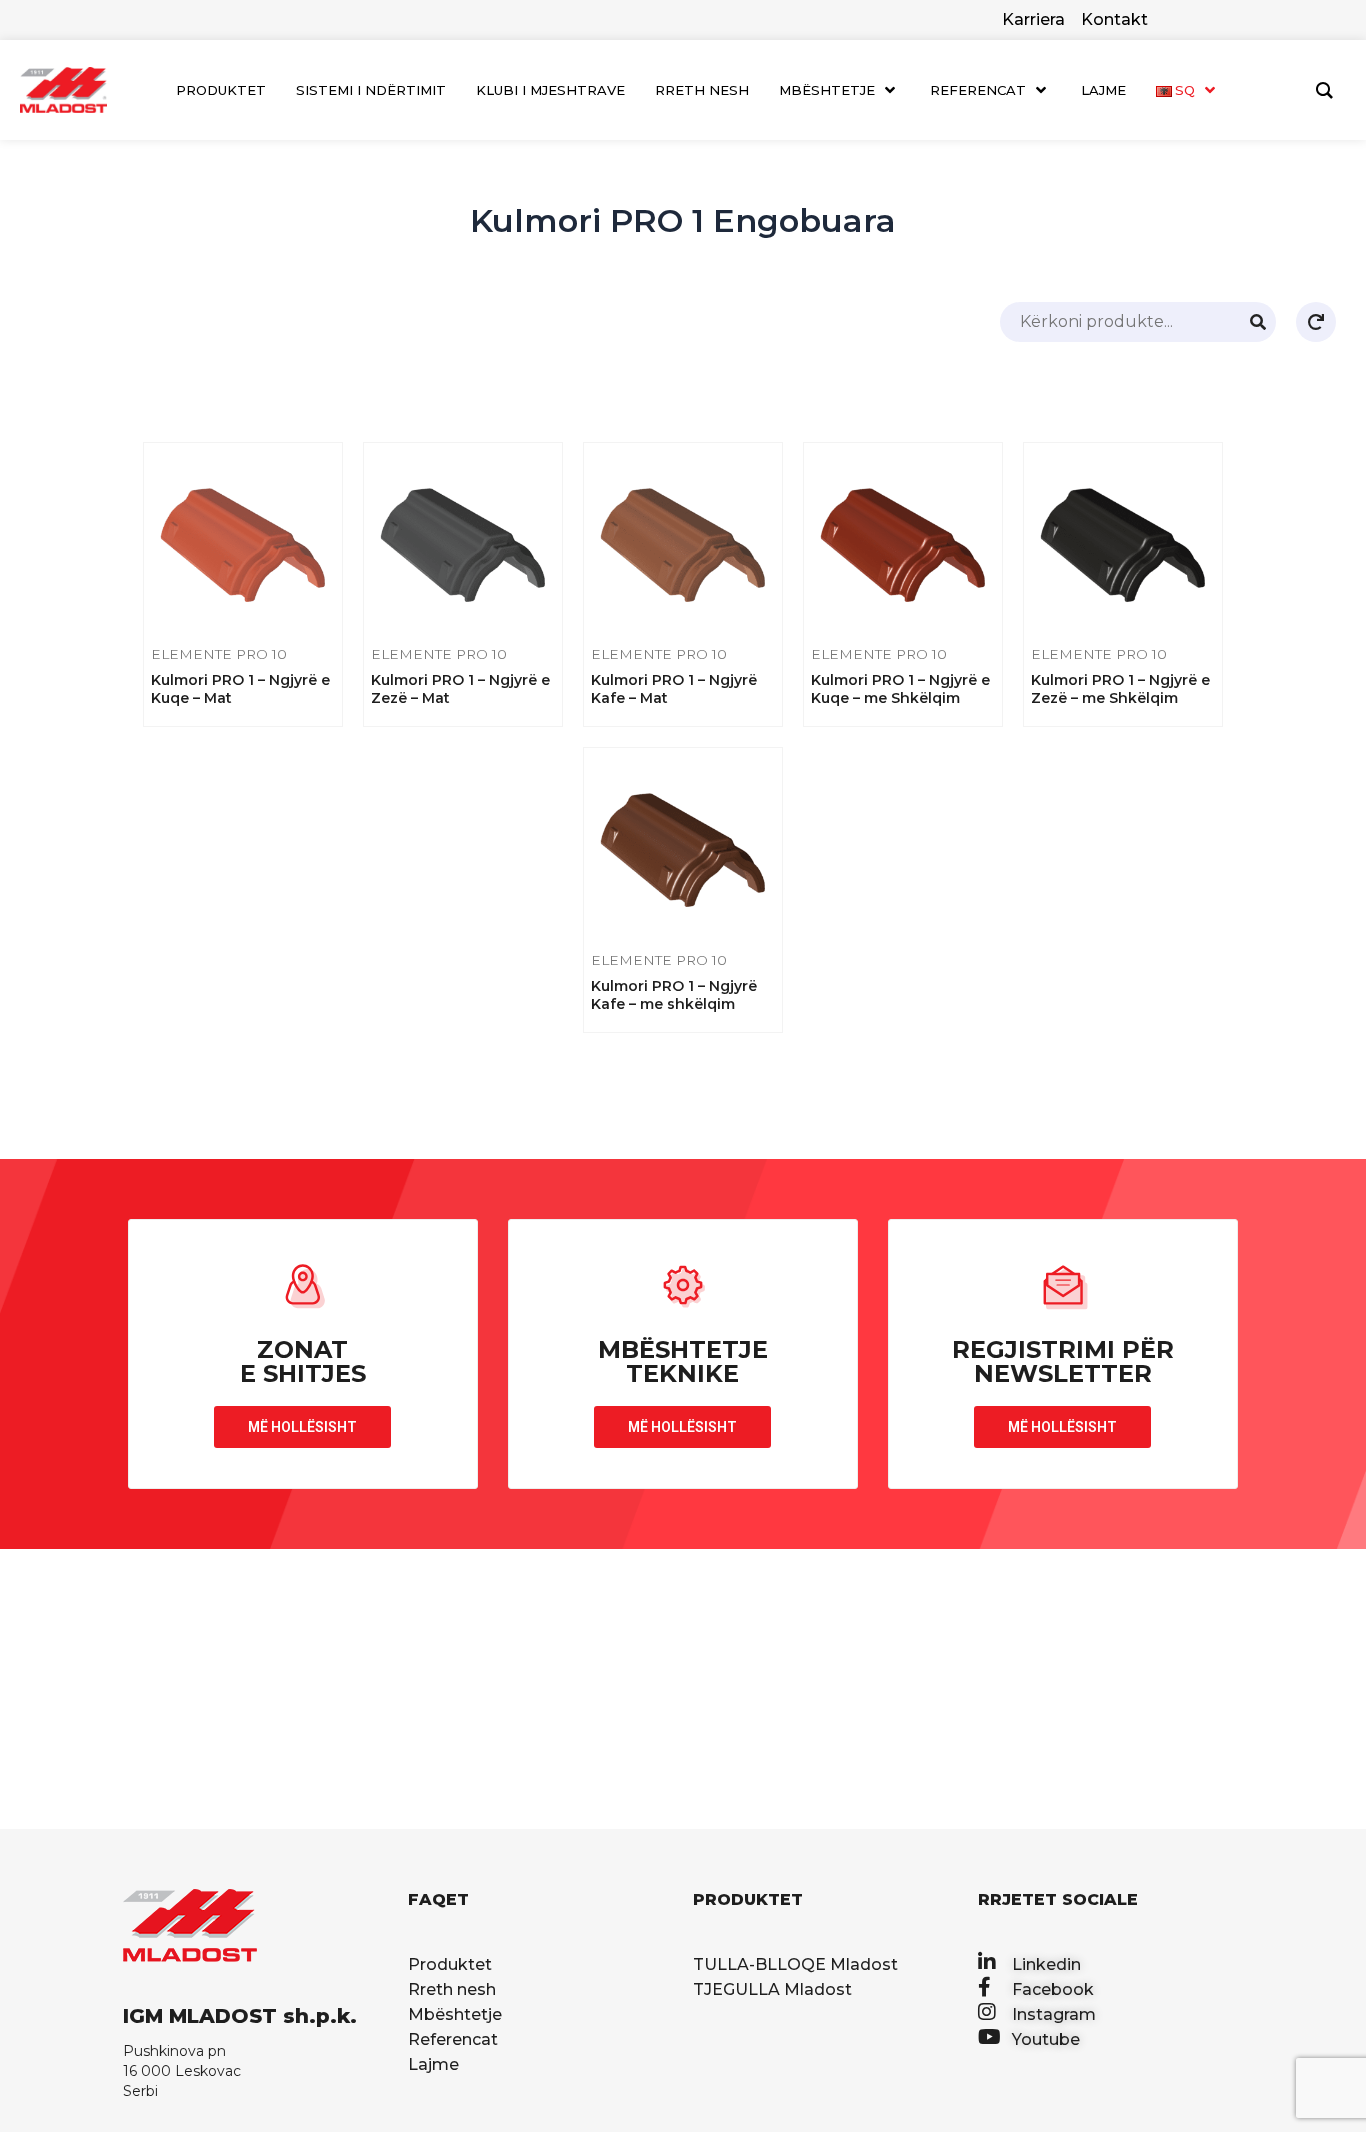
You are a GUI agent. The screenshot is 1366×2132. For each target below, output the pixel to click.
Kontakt (1114, 19)
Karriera (1033, 19)
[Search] (1258, 322)
